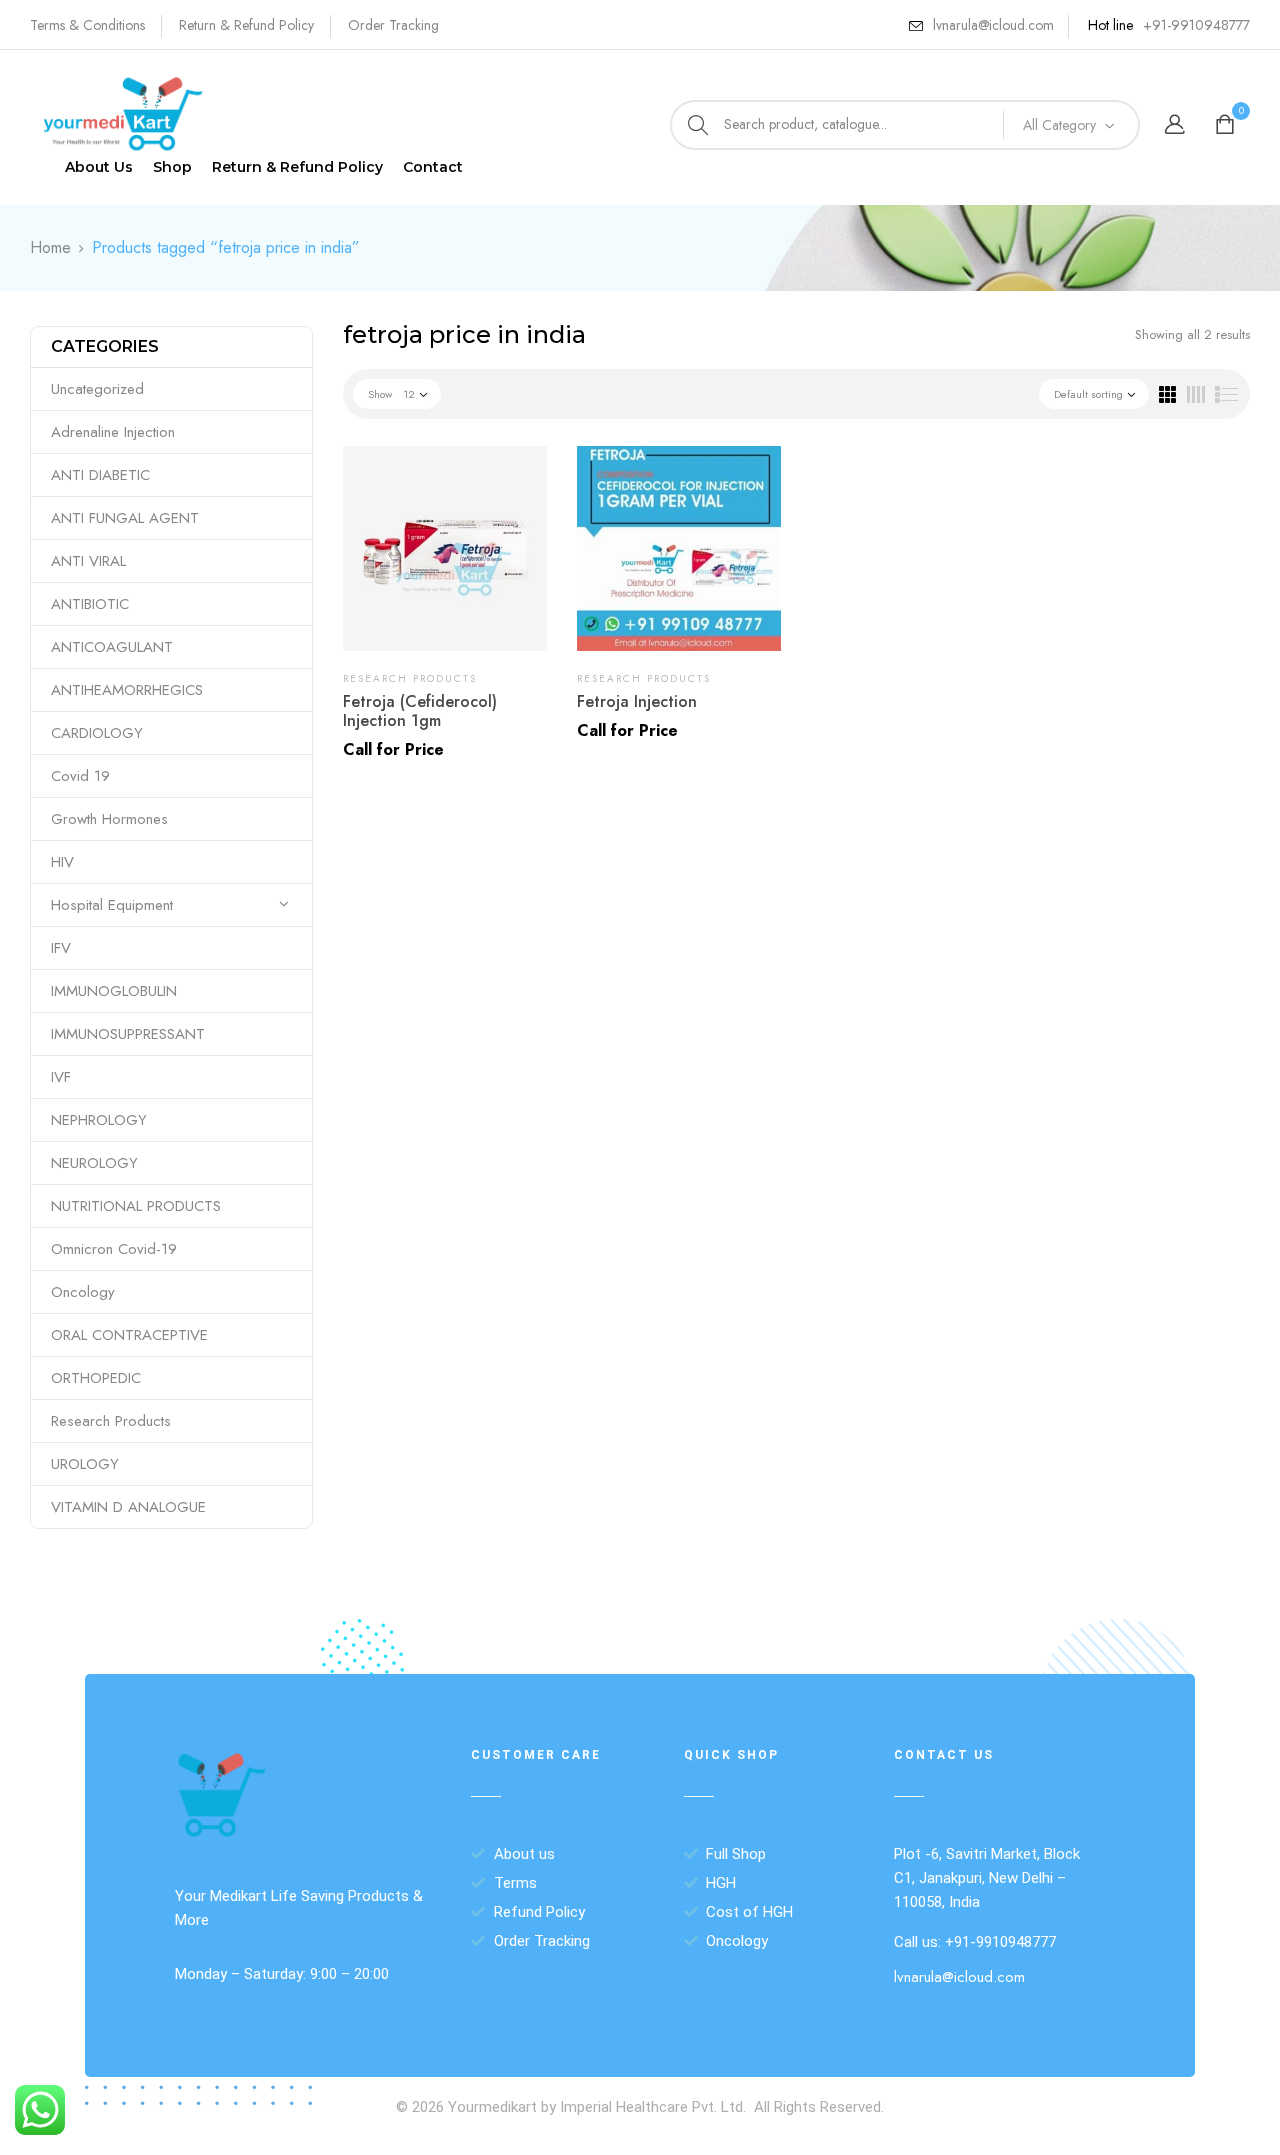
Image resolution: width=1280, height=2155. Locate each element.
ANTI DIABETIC (100, 475)
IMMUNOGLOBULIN (114, 991)
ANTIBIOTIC (90, 604)
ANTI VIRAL (88, 561)
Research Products (111, 1421)
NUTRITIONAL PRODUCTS (136, 1206)
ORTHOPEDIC (96, 1378)
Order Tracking (393, 25)
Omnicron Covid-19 (114, 1249)
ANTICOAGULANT (112, 647)
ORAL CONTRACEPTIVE (129, 1335)
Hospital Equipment (112, 905)
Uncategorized (97, 389)
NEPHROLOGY (99, 1120)
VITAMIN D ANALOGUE (128, 1507)
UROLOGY (85, 1464)
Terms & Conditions (87, 25)
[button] (1227, 125)
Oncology (83, 1292)
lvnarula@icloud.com (993, 25)
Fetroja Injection (637, 701)
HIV (62, 862)
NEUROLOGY (94, 1163)
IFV (61, 948)
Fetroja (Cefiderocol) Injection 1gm (420, 711)
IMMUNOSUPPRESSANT (128, 1034)
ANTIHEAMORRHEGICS (127, 690)
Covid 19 (80, 776)
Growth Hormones (109, 819)
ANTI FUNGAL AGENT (125, 518)
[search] (698, 125)
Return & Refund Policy (246, 25)
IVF (61, 1077)
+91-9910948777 (1196, 25)
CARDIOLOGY (97, 733)
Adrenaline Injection (113, 432)
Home (50, 247)
